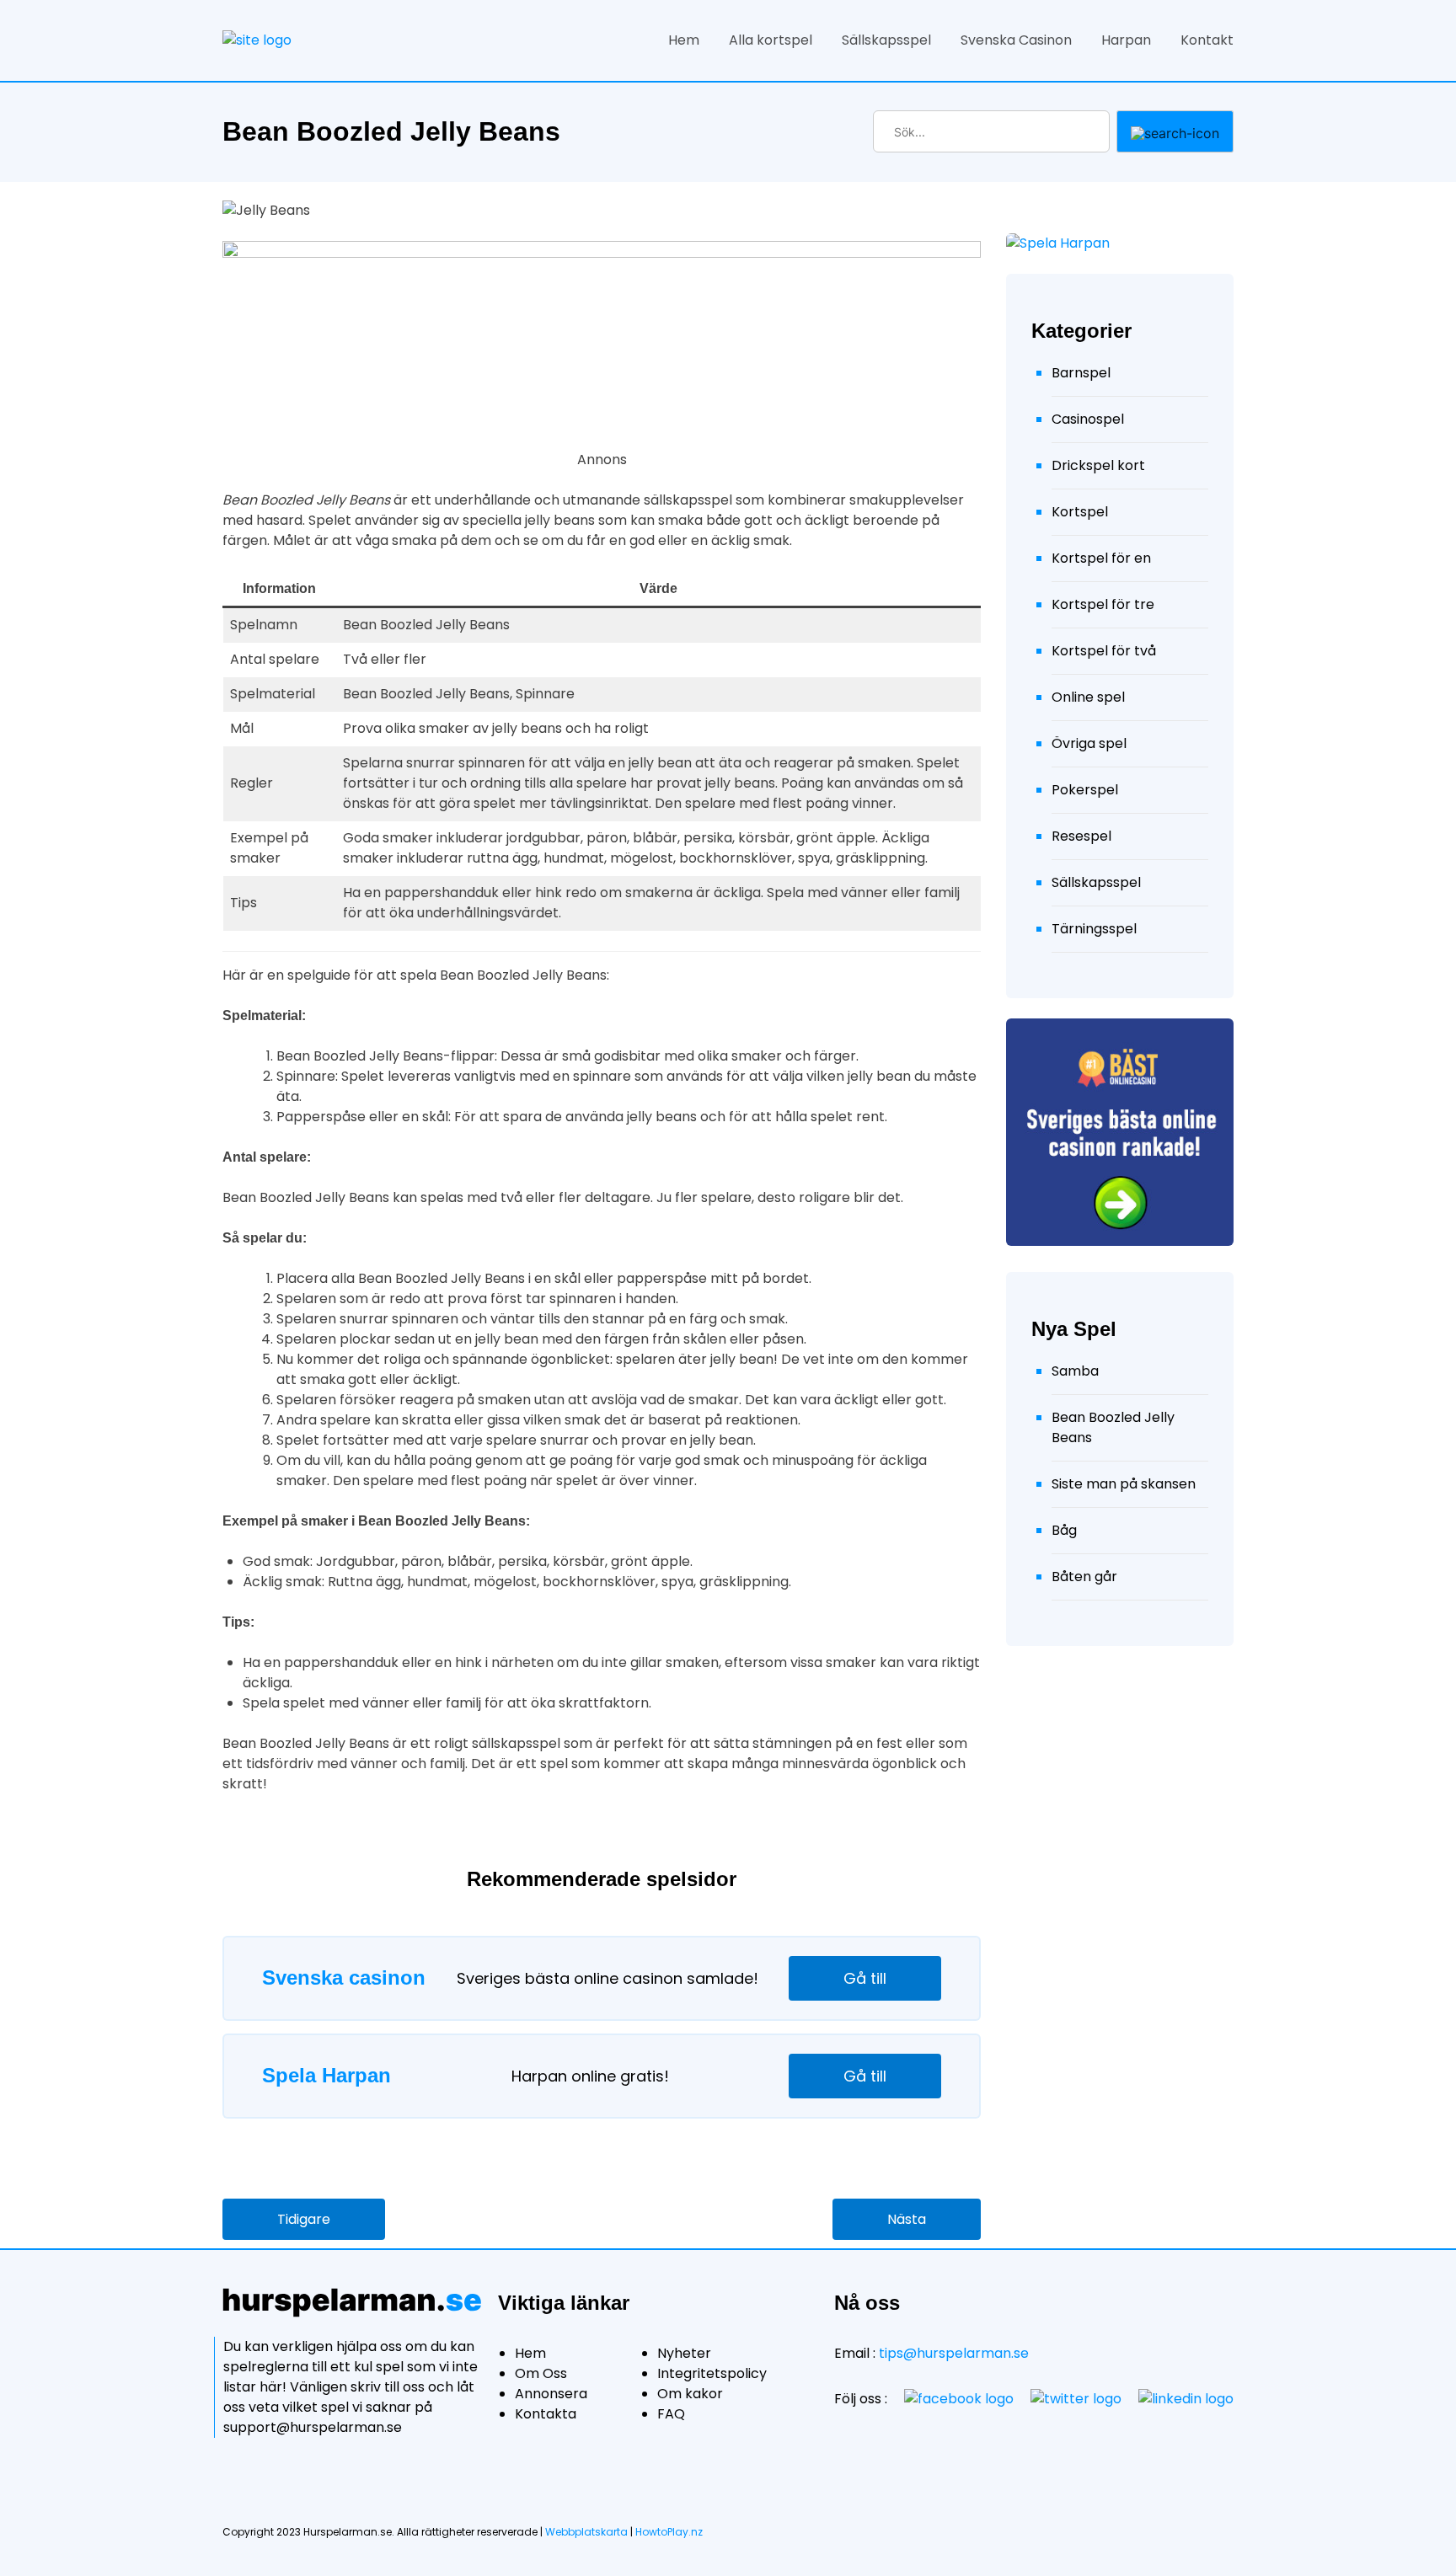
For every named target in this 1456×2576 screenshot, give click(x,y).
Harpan (1126, 40)
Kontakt (1207, 40)
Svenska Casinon (1016, 40)
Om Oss (541, 2373)
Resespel (1081, 836)
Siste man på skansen (1124, 1484)
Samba (1075, 1371)
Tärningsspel (1094, 929)
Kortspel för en (1101, 558)
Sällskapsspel (886, 40)
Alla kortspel (771, 40)
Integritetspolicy (712, 2373)
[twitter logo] (1076, 2399)
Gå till (865, 1978)
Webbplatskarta (586, 2532)
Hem (684, 40)
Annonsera (551, 2394)
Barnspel (1081, 373)
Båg (1064, 1530)
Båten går (1084, 1577)
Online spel (1088, 697)
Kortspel (1080, 512)
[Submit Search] (1175, 131)
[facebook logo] (959, 2399)
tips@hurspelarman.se (954, 2353)
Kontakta (546, 2414)
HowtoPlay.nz (669, 2532)
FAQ (671, 2414)
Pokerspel (1085, 790)
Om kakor (690, 2394)
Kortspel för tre (1103, 604)
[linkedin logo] (1186, 2399)
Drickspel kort (1098, 465)
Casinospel (1088, 419)
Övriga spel (1089, 743)
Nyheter (684, 2353)
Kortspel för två (1104, 651)
